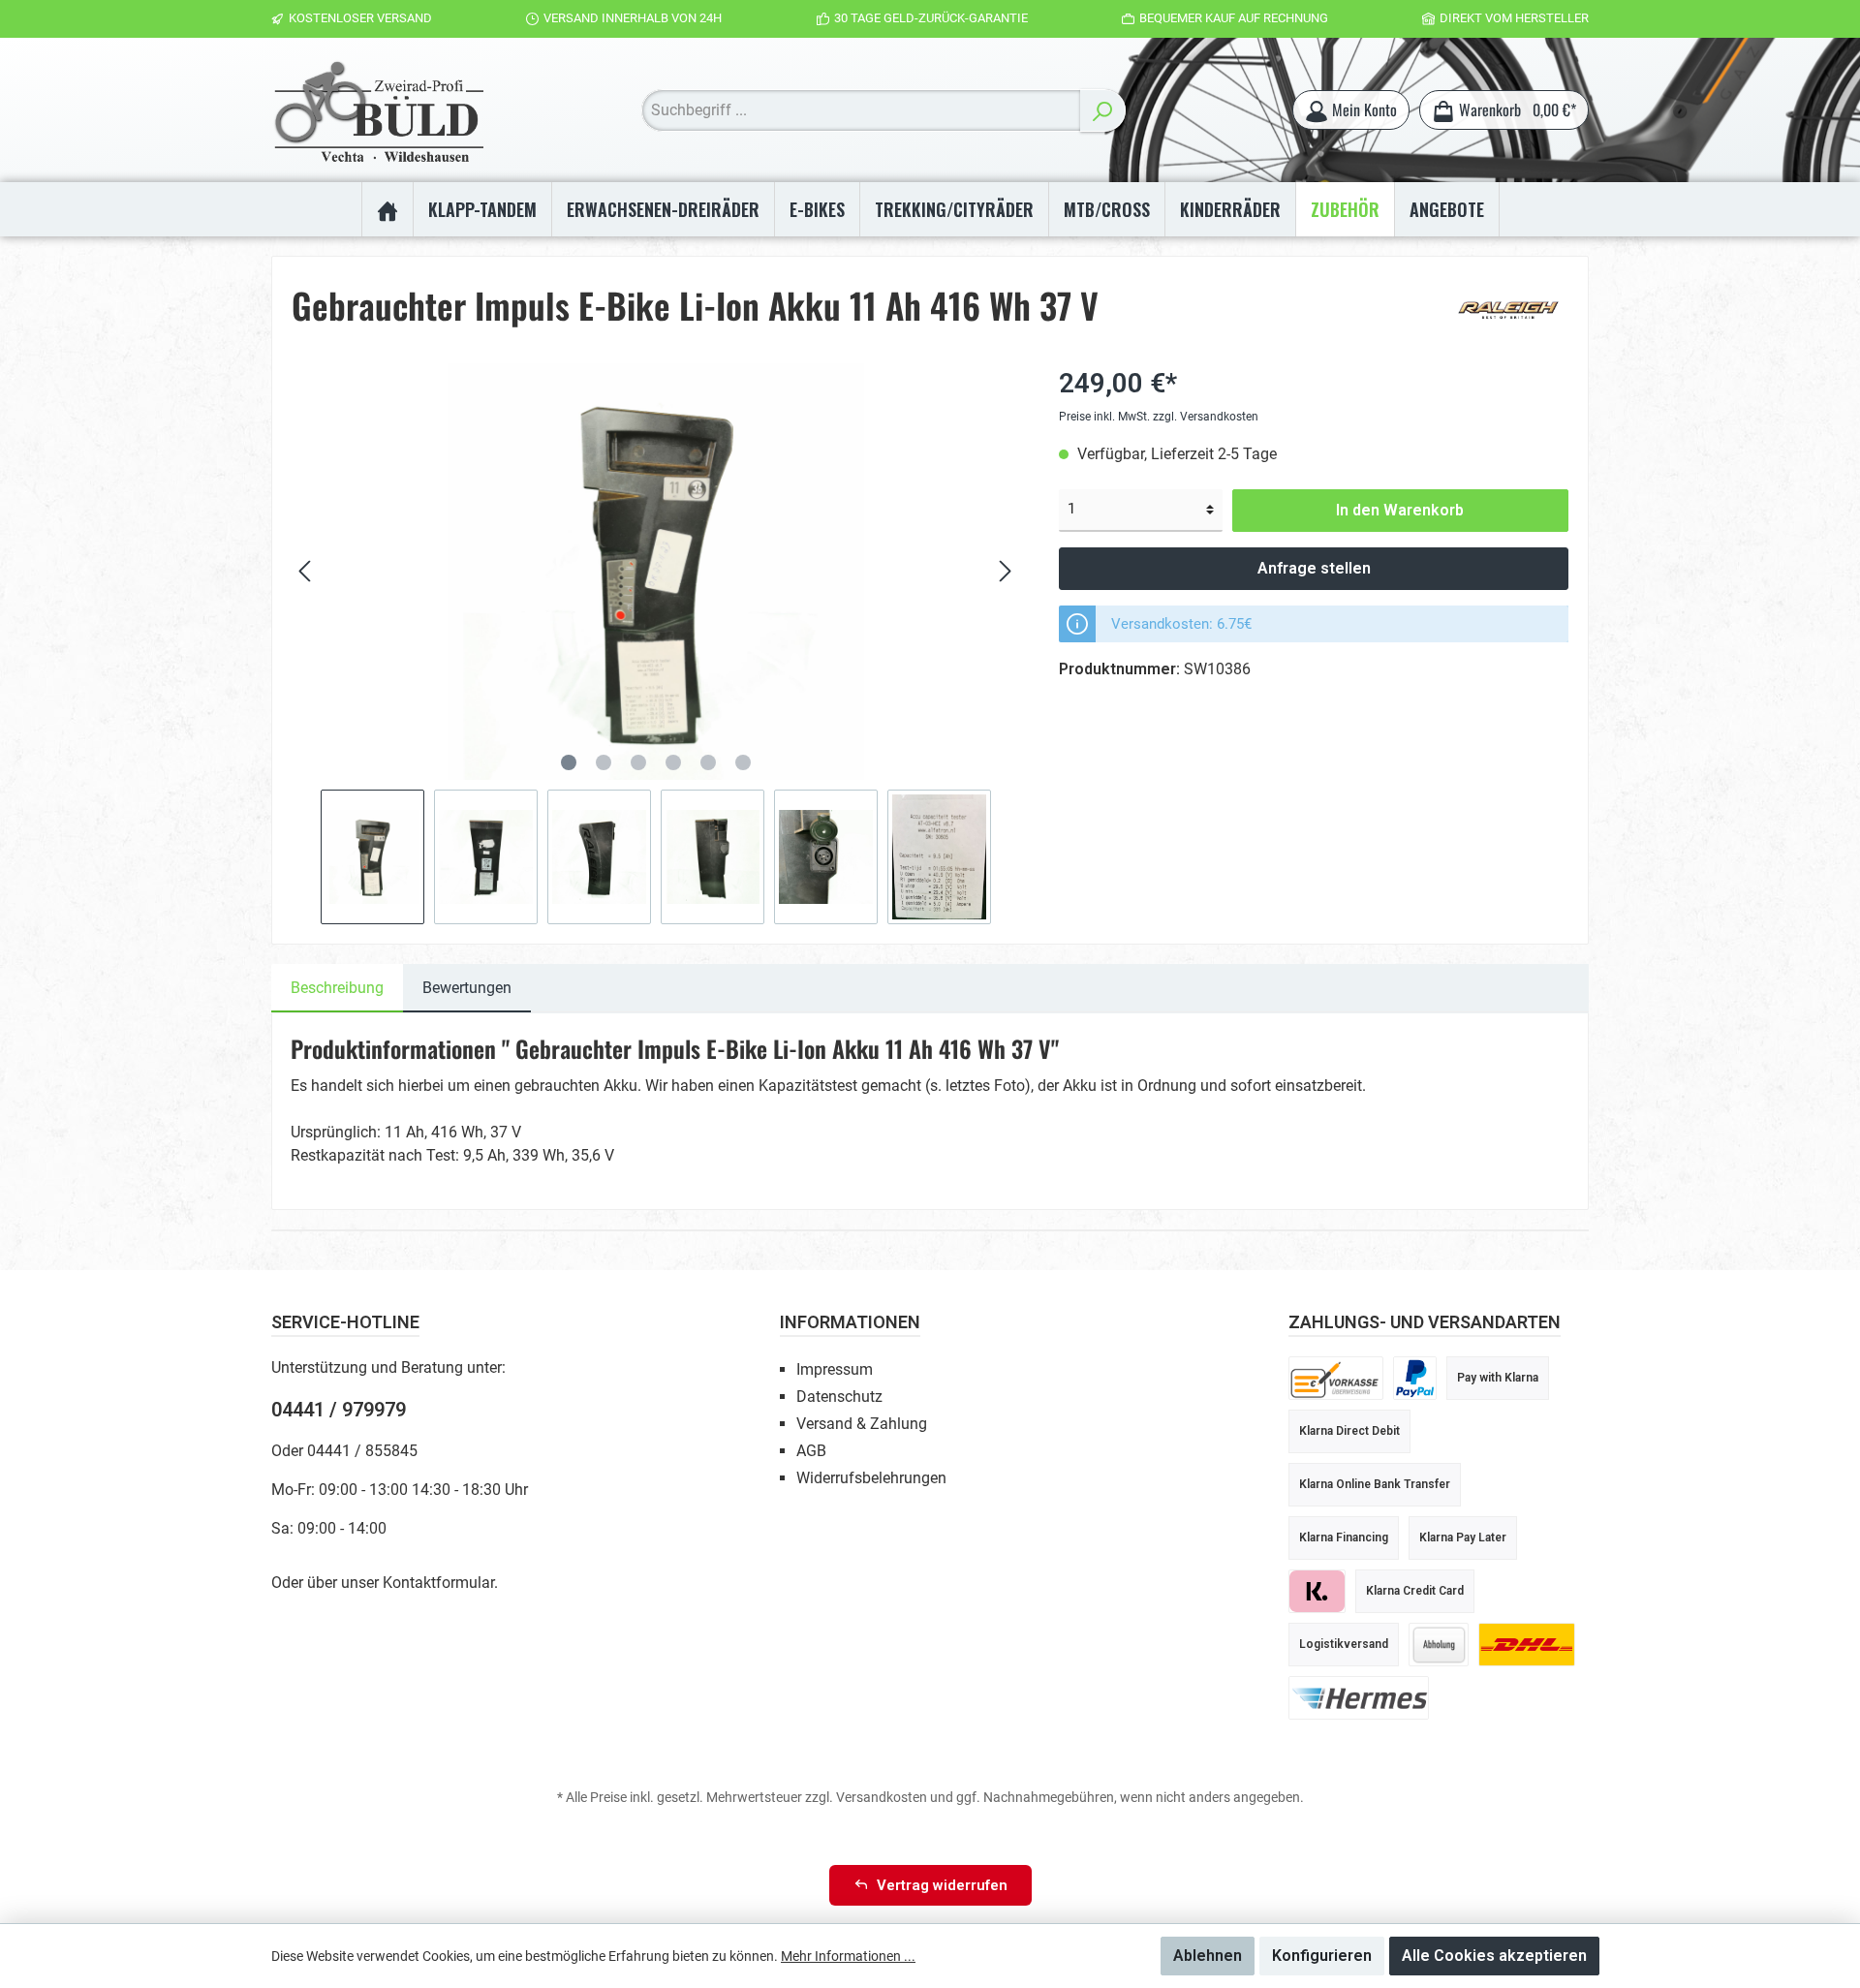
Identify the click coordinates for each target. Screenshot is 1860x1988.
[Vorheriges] (306, 571)
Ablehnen (1208, 1956)
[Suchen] (1103, 110)
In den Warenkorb (1400, 510)
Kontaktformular (438, 1583)
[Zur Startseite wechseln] (378, 110)
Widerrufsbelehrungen (871, 1478)
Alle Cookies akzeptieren (1494, 1956)
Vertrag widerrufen (942, 1885)
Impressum (835, 1369)
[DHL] (1527, 1644)
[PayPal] (1415, 1377)
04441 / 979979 (339, 1410)
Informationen (850, 1322)
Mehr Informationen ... (848, 1956)
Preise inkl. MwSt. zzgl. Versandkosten (1159, 417)
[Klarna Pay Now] (1317, 1590)
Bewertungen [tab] (467, 988)
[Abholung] (1439, 1644)
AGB (811, 1451)
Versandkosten (882, 1797)
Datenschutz (839, 1397)
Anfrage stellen (1314, 568)
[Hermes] (1359, 1697)
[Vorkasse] (1336, 1377)
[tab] (337, 988)
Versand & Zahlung (862, 1424)
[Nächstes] (1005, 571)
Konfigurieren (1322, 1956)
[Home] (387, 209)
